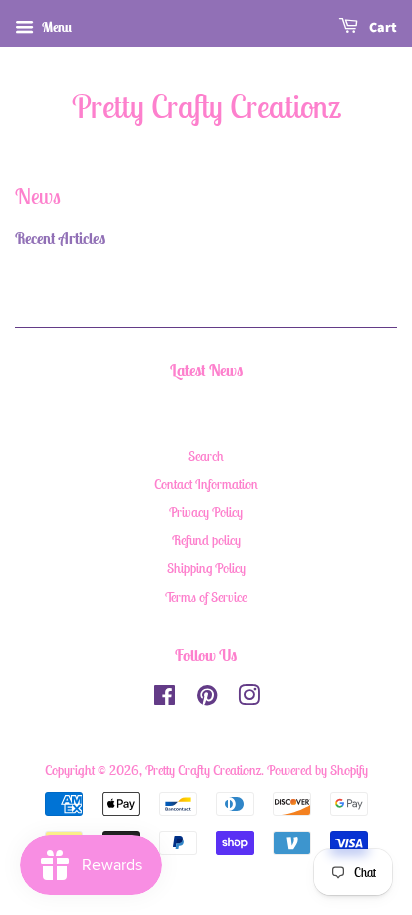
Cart (381, 28)
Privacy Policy (206, 512)
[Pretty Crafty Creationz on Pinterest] (207, 699)
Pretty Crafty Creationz (206, 106)
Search (206, 456)
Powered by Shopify (317, 770)
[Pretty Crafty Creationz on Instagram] (249, 699)
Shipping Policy (206, 568)
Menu (55, 27)
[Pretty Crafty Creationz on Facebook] (164, 699)
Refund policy (206, 540)
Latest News (206, 370)
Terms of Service (206, 597)
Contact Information (206, 484)
